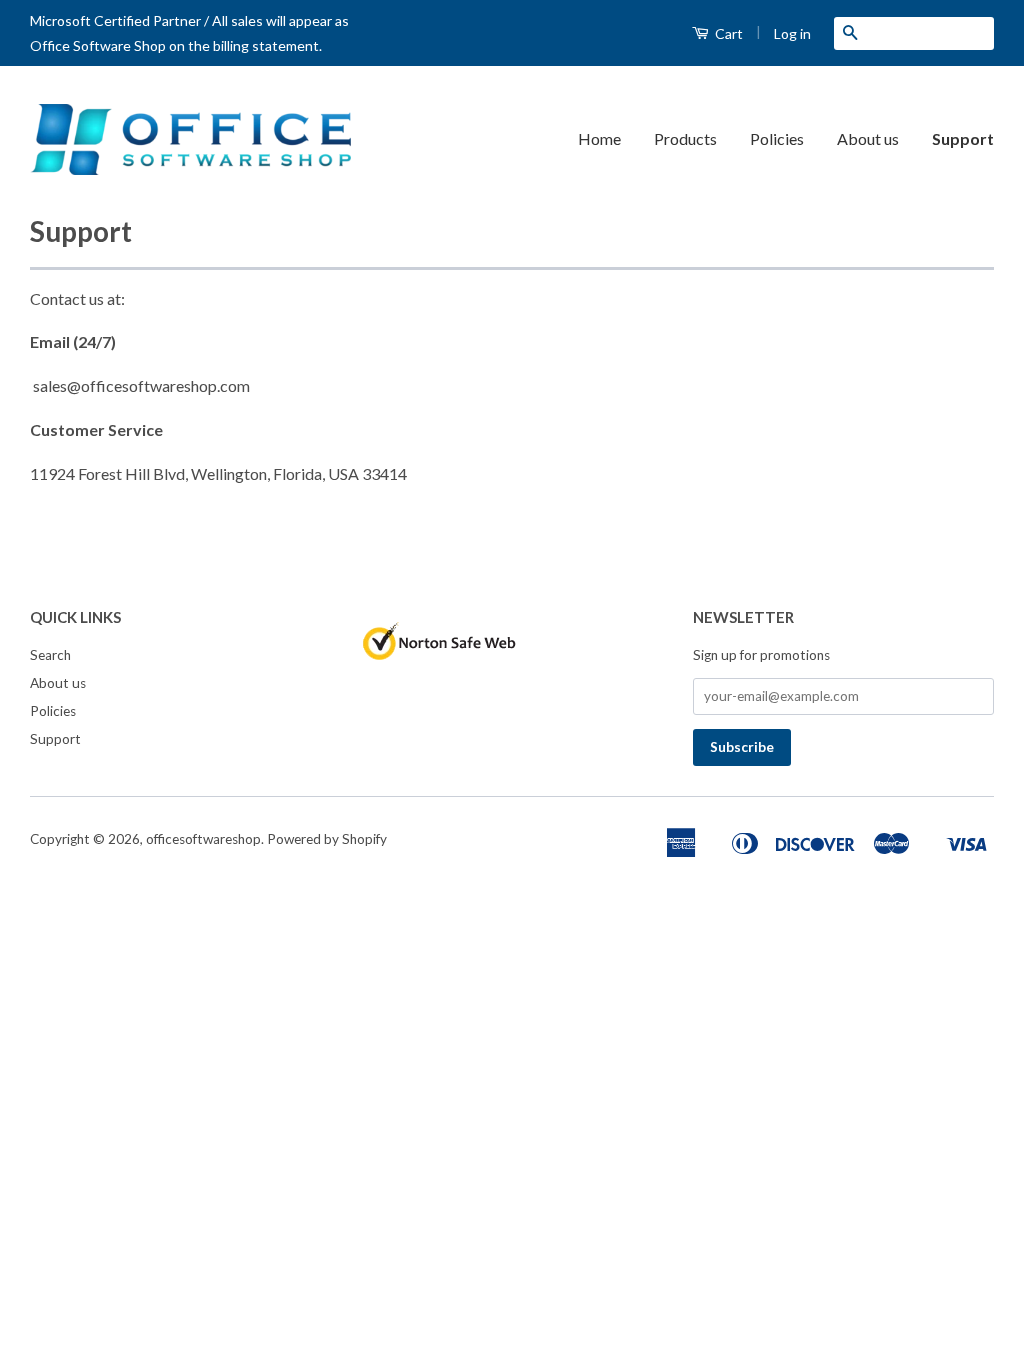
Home (599, 138)
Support (963, 138)
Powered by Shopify (327, 839)
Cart (727, 33)
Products (685, 138)
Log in (792, 33)
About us (868, 138)
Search (50, 655)
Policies (777, 138)
